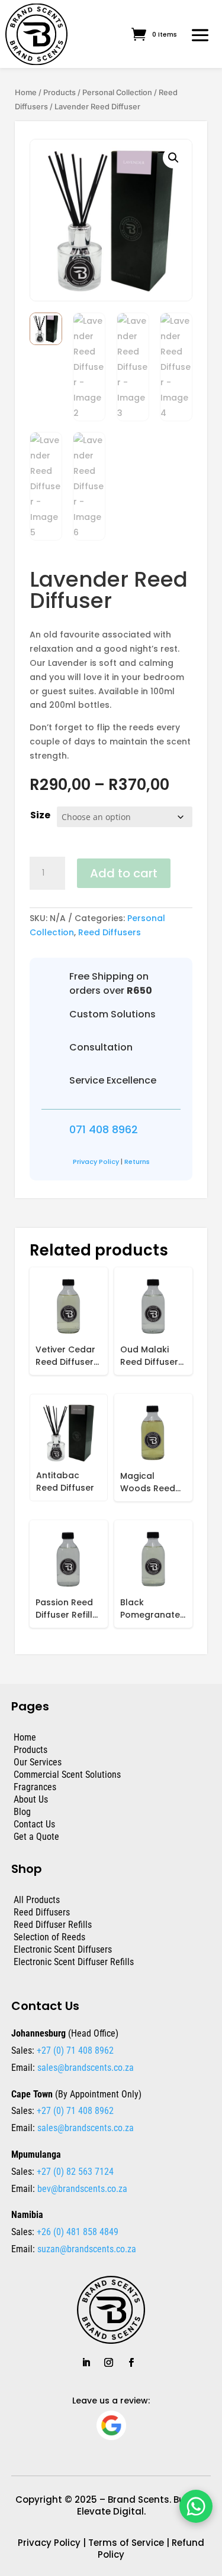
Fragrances (35, 1787)
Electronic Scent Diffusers (63, 1949)
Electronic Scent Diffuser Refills (74, 1962)
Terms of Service (126, 2543)
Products (59, 92)
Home (26, 92)
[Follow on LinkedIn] (86, 2363)
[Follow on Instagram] (109, 2363)
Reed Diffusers (110, 932)
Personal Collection (117, 92)
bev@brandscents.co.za (82, 2189)
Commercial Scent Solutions (67, 1775)
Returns (137, 1162)
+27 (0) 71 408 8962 (74, 2050)
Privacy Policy (96, 1162)
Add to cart (124, 873)
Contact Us (34, 1824)
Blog (22, 1812)
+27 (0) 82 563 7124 (74, 2172)
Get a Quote (36, 1837)
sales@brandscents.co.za (86, 2068)
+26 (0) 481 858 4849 (76, 2232)
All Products (37, 1900)
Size (40, 815)
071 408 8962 (104, 1129)
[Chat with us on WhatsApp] (196, 2506)
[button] (173, 158)
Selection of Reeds (49, 1937)
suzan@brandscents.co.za (87, 2249)
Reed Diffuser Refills (53, 1925)
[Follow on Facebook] (131, 2363)
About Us (31, 1799)
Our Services (38, 1762)
